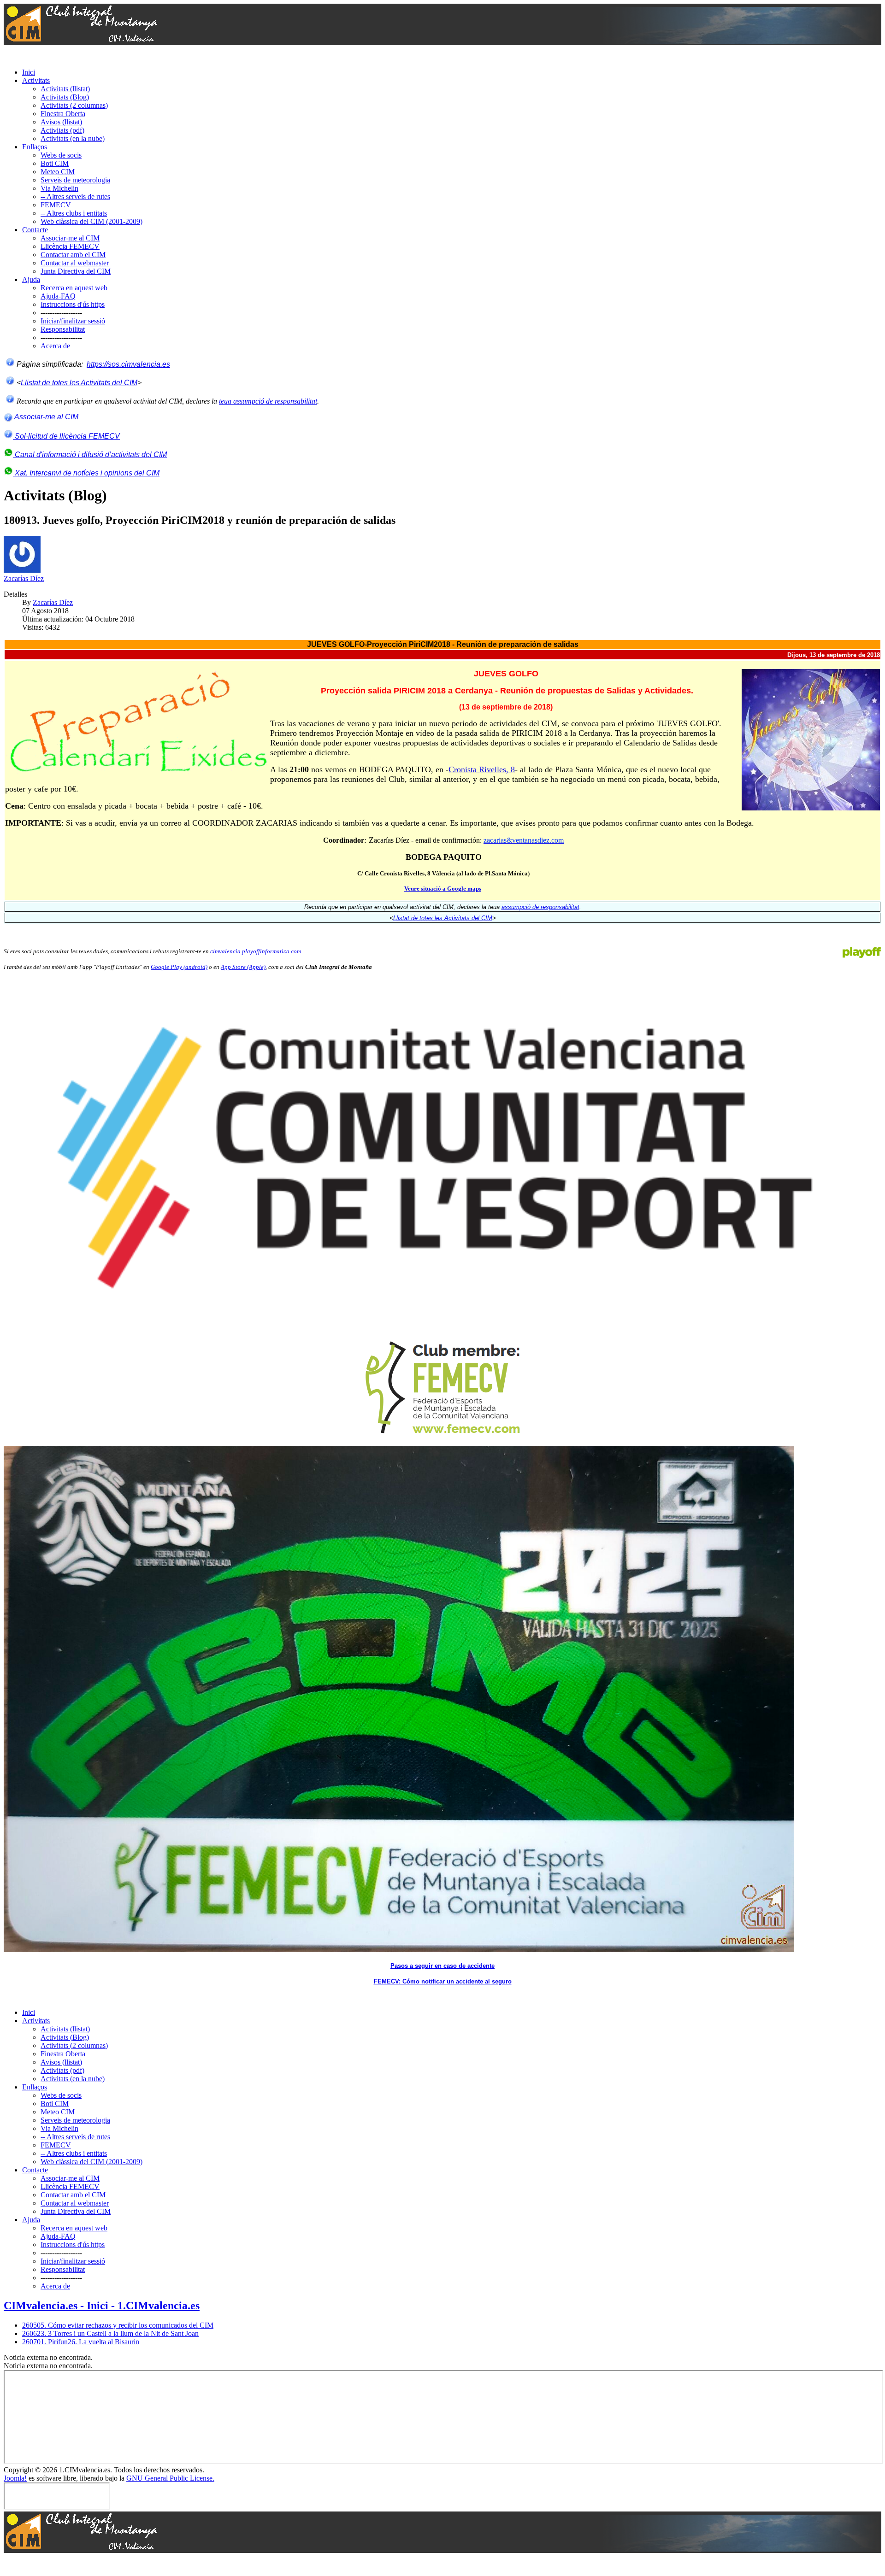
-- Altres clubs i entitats (74, 213)
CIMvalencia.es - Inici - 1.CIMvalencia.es (102, 2306)
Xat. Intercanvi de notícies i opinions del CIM (86, 473)
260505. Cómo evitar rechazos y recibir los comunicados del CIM (118, 2325)
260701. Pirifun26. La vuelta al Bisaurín (81, 2342)
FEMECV (56, 205)
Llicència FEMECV (70, 246)
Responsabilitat (63, 329)
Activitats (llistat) (65, 89)
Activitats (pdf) (62, 130)
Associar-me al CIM (70, 238)
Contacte (35, 230)
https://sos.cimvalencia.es (128, 364)
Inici (29, 72)
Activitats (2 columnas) (74, 105)
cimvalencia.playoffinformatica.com (256, 951)
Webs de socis (61, 155)
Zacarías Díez (24, 578)
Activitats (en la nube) (73, 138)
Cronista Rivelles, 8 (482, 769)
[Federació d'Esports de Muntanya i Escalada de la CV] (442, 1388)
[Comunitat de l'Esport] (442, 1154)
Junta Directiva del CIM (76, 271)
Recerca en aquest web (74, 288)
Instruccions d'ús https (73, 304)
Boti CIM (55, 163)
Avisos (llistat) (61, 122)
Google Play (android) (179, 967)
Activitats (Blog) (65, 97)
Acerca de (55, 346)
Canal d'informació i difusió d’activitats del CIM (90, 455)
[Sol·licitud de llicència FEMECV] (8, 436)
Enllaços (35, 147)
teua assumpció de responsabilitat (268, 401)
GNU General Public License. (170, 2478)
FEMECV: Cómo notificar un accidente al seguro (443, 1981)
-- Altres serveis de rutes (75, 197)
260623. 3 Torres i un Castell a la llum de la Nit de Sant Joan (110, 2333)
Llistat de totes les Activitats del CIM (79, 383)
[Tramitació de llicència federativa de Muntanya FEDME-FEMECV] (399, 1950)
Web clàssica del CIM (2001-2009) (91, 221)
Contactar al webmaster (75, 263)
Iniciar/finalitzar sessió (73, 321)
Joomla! (15, 2478)
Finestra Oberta (63, 114)
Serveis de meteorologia (75, 180)
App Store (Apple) (243, 967)
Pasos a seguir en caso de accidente (442, 1966)
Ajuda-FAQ (58, 296)
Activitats (36, 80)
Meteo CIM (58, 172)
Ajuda (31, 279)
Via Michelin (59, 188)
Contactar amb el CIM (73, 255)
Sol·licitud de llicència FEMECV (66, 436)
